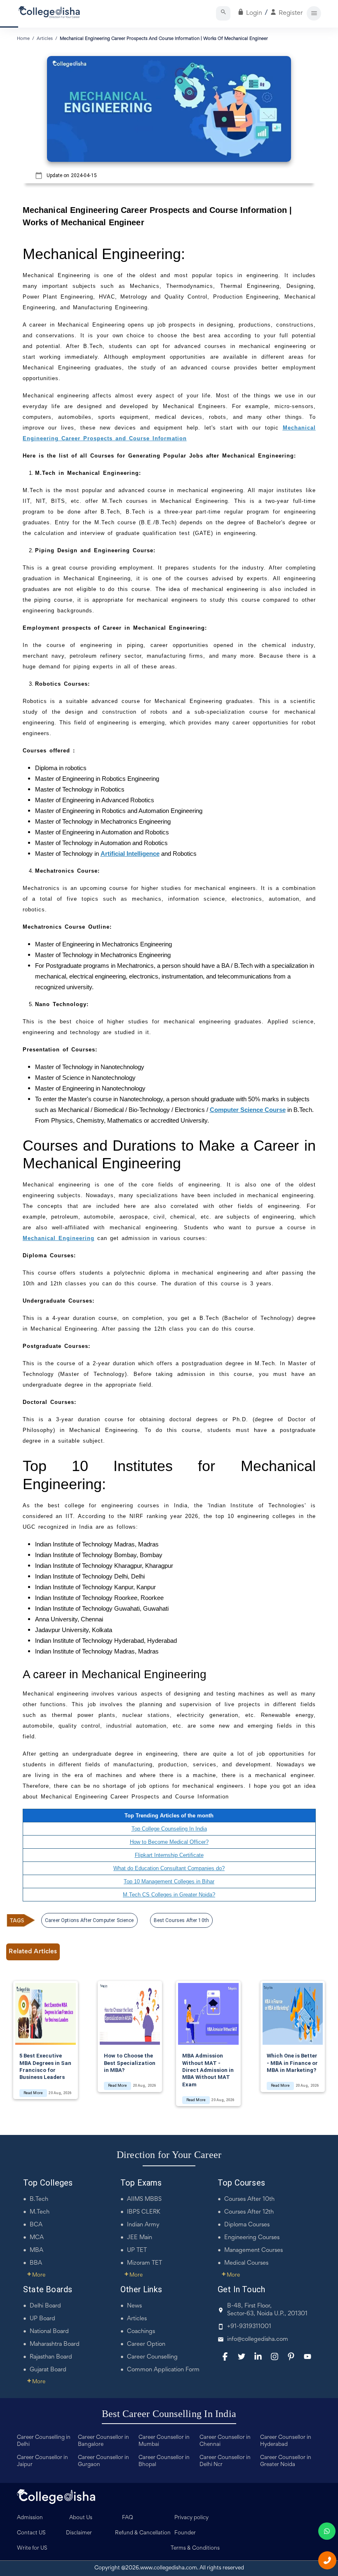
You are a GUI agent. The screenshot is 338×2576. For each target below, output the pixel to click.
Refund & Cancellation (143, 2533)
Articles (137, 2319)
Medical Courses (246, 2263)
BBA (36, 2263)
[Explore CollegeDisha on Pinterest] (291, 2356)
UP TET (137, 2250)
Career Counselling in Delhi (44, 2441)
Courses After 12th (249, 2212)
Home (23, 39)
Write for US (32, 2548)
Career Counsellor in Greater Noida (286, 2461)
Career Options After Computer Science (89, 1920)
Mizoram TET (144, 2263)
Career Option (146, 2344)
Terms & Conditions (195, 2548)
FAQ (128, 2518)
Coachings (141, 2332)
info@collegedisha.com (258, 2339)
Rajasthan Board (51, 2357)
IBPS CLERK (144, 2212)
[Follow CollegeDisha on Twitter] (242, 2356)
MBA (36, 2250)
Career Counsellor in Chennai (225, 2441)
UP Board (42, 2319)
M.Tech (40, 2212)
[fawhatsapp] (327, 2531)
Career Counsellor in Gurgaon (103, 2461)
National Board (49, 2332)
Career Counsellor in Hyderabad (286, 2441)
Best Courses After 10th (181, 1920)
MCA (37, 2238)
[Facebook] (225, 2356)
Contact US (31, 2533)
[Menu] (314, 13)
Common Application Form (163, 2370)
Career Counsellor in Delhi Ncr (225, 2461)
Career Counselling (152, 2357)
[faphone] (327, 2560)
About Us (81, 2518)
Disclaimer (79, 2533)
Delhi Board (45, 2306)
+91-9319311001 (249, 2327)
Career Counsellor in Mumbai (164, 2441)
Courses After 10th (249, 2199)
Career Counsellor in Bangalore (103, 2441)
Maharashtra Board (55, 2344)
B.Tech (39, 2199)
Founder (185, 2533)
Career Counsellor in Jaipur (42, 2461)
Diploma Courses (247, 2225)
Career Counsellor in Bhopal (164, 2461)
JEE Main (140, 2238)
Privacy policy (191, 2518)
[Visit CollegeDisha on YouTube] (307, 2356)
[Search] (223, 13)
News (134, 2306)
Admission (30, 2518)
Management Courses (253, 2250)
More (36, 2275)
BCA (36, 2225)
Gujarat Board (48, 2370)
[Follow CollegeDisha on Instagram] (275, 2356)
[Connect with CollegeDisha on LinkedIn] (258, 2356)
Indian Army (143, 2225)
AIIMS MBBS (144, 2199)
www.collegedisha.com (169, 2568)
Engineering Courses (252, 2238)
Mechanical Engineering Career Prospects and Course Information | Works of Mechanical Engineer (164, 39)
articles (45, 39)
